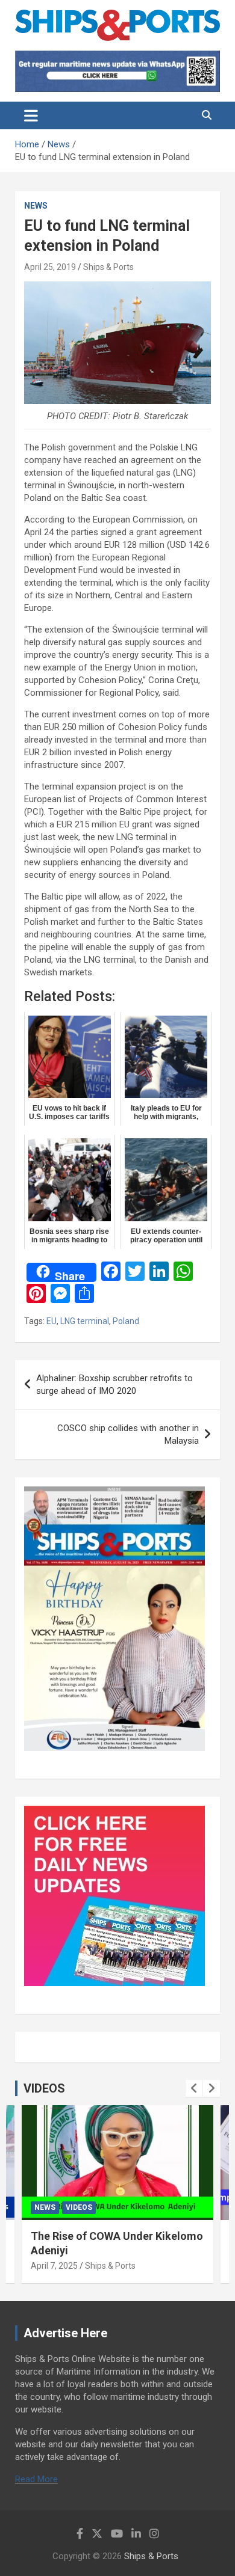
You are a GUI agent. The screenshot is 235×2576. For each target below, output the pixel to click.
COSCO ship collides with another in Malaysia (128, 1434)
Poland (126, 1321)
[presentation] (194, 2088)
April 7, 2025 (54, 2266)
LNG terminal (85, 1321)
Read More (36, 2479)
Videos (79, 2207)
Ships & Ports (108, 267)
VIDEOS (44, 2088)
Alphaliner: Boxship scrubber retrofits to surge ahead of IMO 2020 (114, 1385)
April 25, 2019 (50, 267)
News (36, 206)
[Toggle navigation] (31, 115)
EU (52, 1321)
